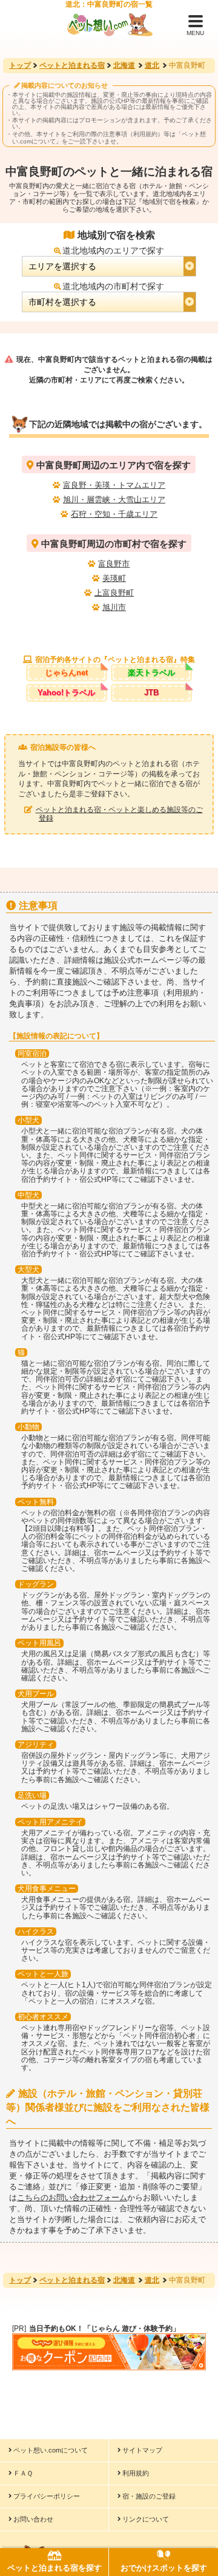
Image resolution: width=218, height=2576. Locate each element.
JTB (151, 693)
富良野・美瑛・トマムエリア (114, 485)
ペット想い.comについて (51, 2450)
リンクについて (146, 2519)
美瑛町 (114, 578)
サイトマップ (142, 2450)
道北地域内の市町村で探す (113, 286)
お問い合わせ (33, 2519)
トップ (20, 65)
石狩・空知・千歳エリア (114, 514)
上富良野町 (114, 593)
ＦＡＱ (23, 2473)
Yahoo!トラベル (66, 693)
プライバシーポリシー (47, 2496)
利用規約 (136, 2473)
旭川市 (114, 607)
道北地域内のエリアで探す (113, 251)
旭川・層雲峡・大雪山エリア (114, 500)
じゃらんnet (66, 673)
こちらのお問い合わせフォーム (72, 2197)
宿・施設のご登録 (149, 2496)
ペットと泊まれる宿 (72, 65)
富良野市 (114, 564)
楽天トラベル (151, 673)
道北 (152, 65)
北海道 (124, 65)
